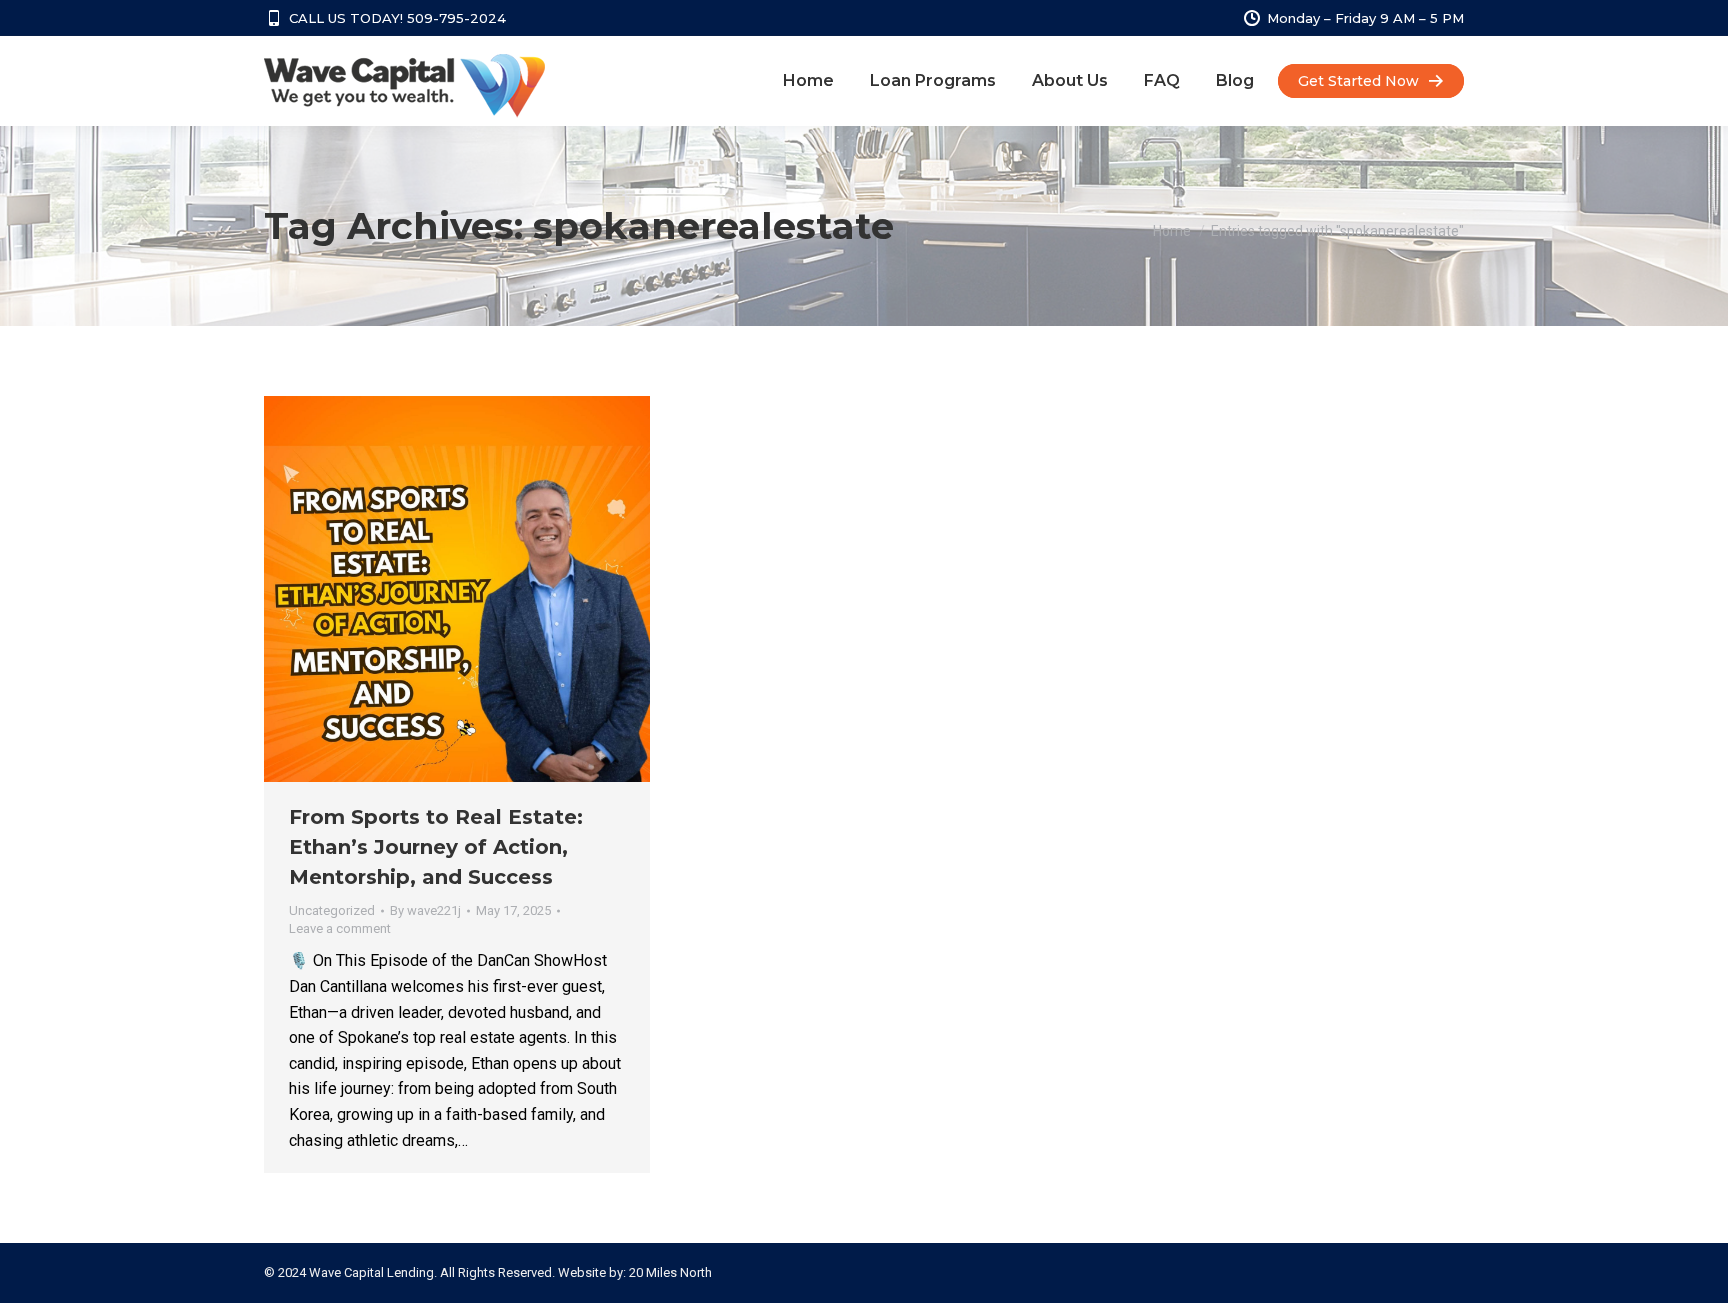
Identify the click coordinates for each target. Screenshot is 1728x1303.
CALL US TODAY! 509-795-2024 (397, 18)
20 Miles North (670, 1272)
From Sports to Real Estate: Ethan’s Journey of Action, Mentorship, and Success (436, 847)
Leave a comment (340, 928)
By (425, 910)
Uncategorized (332, 910)
